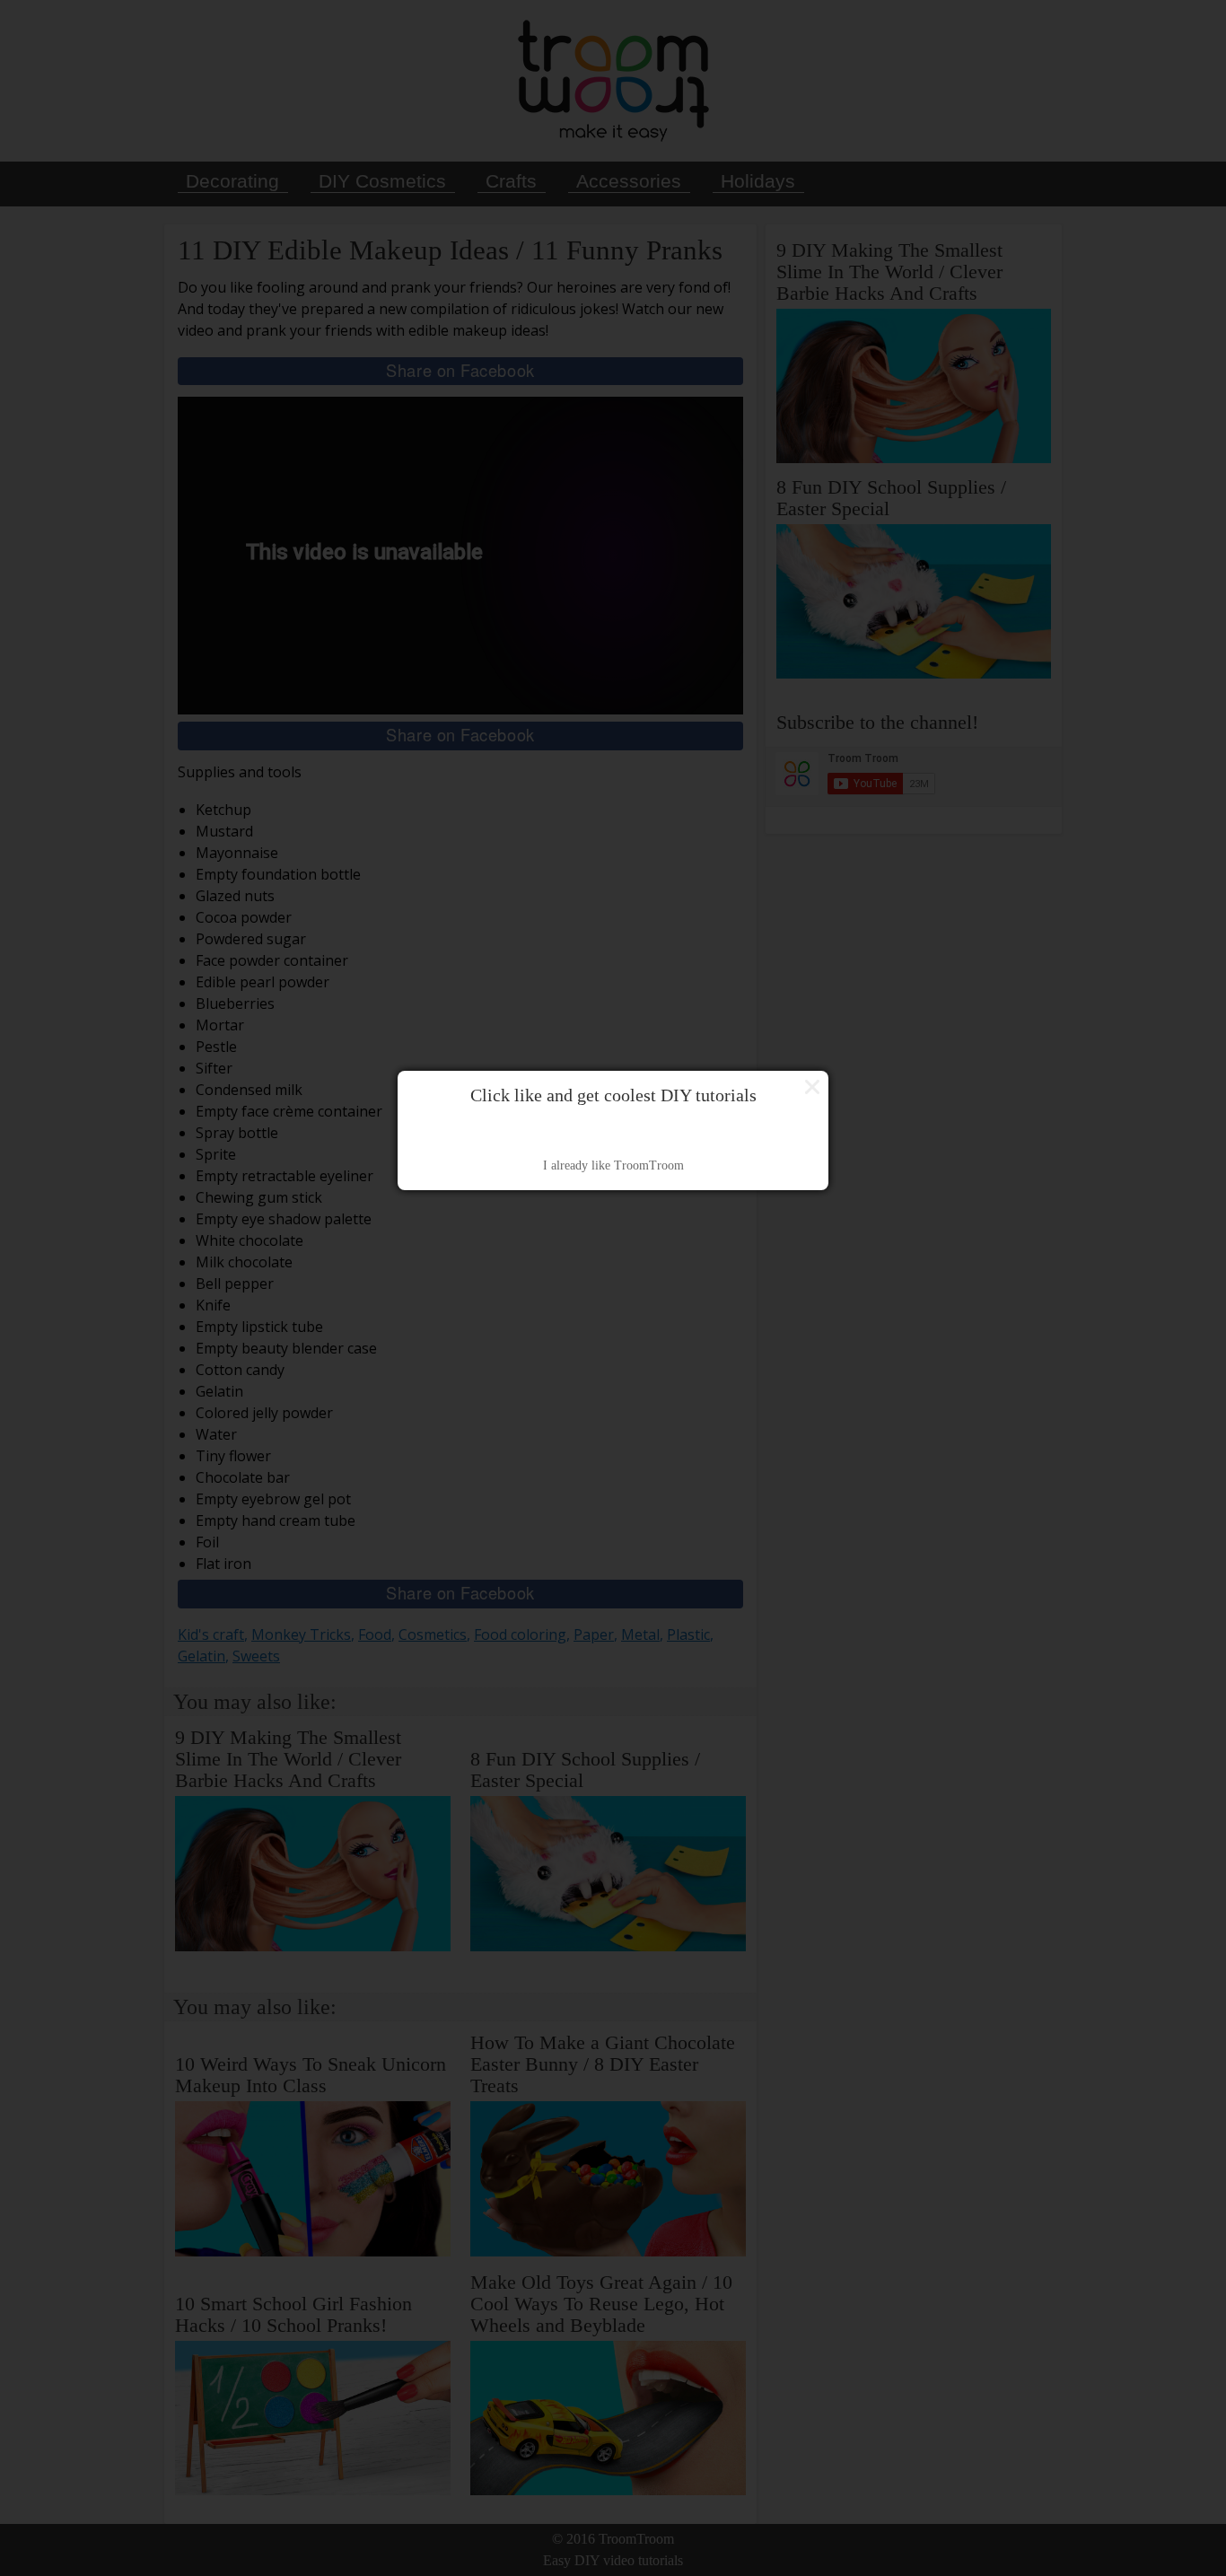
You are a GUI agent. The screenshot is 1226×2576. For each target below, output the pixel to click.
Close (812, 1087)
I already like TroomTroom (613, 1165)
